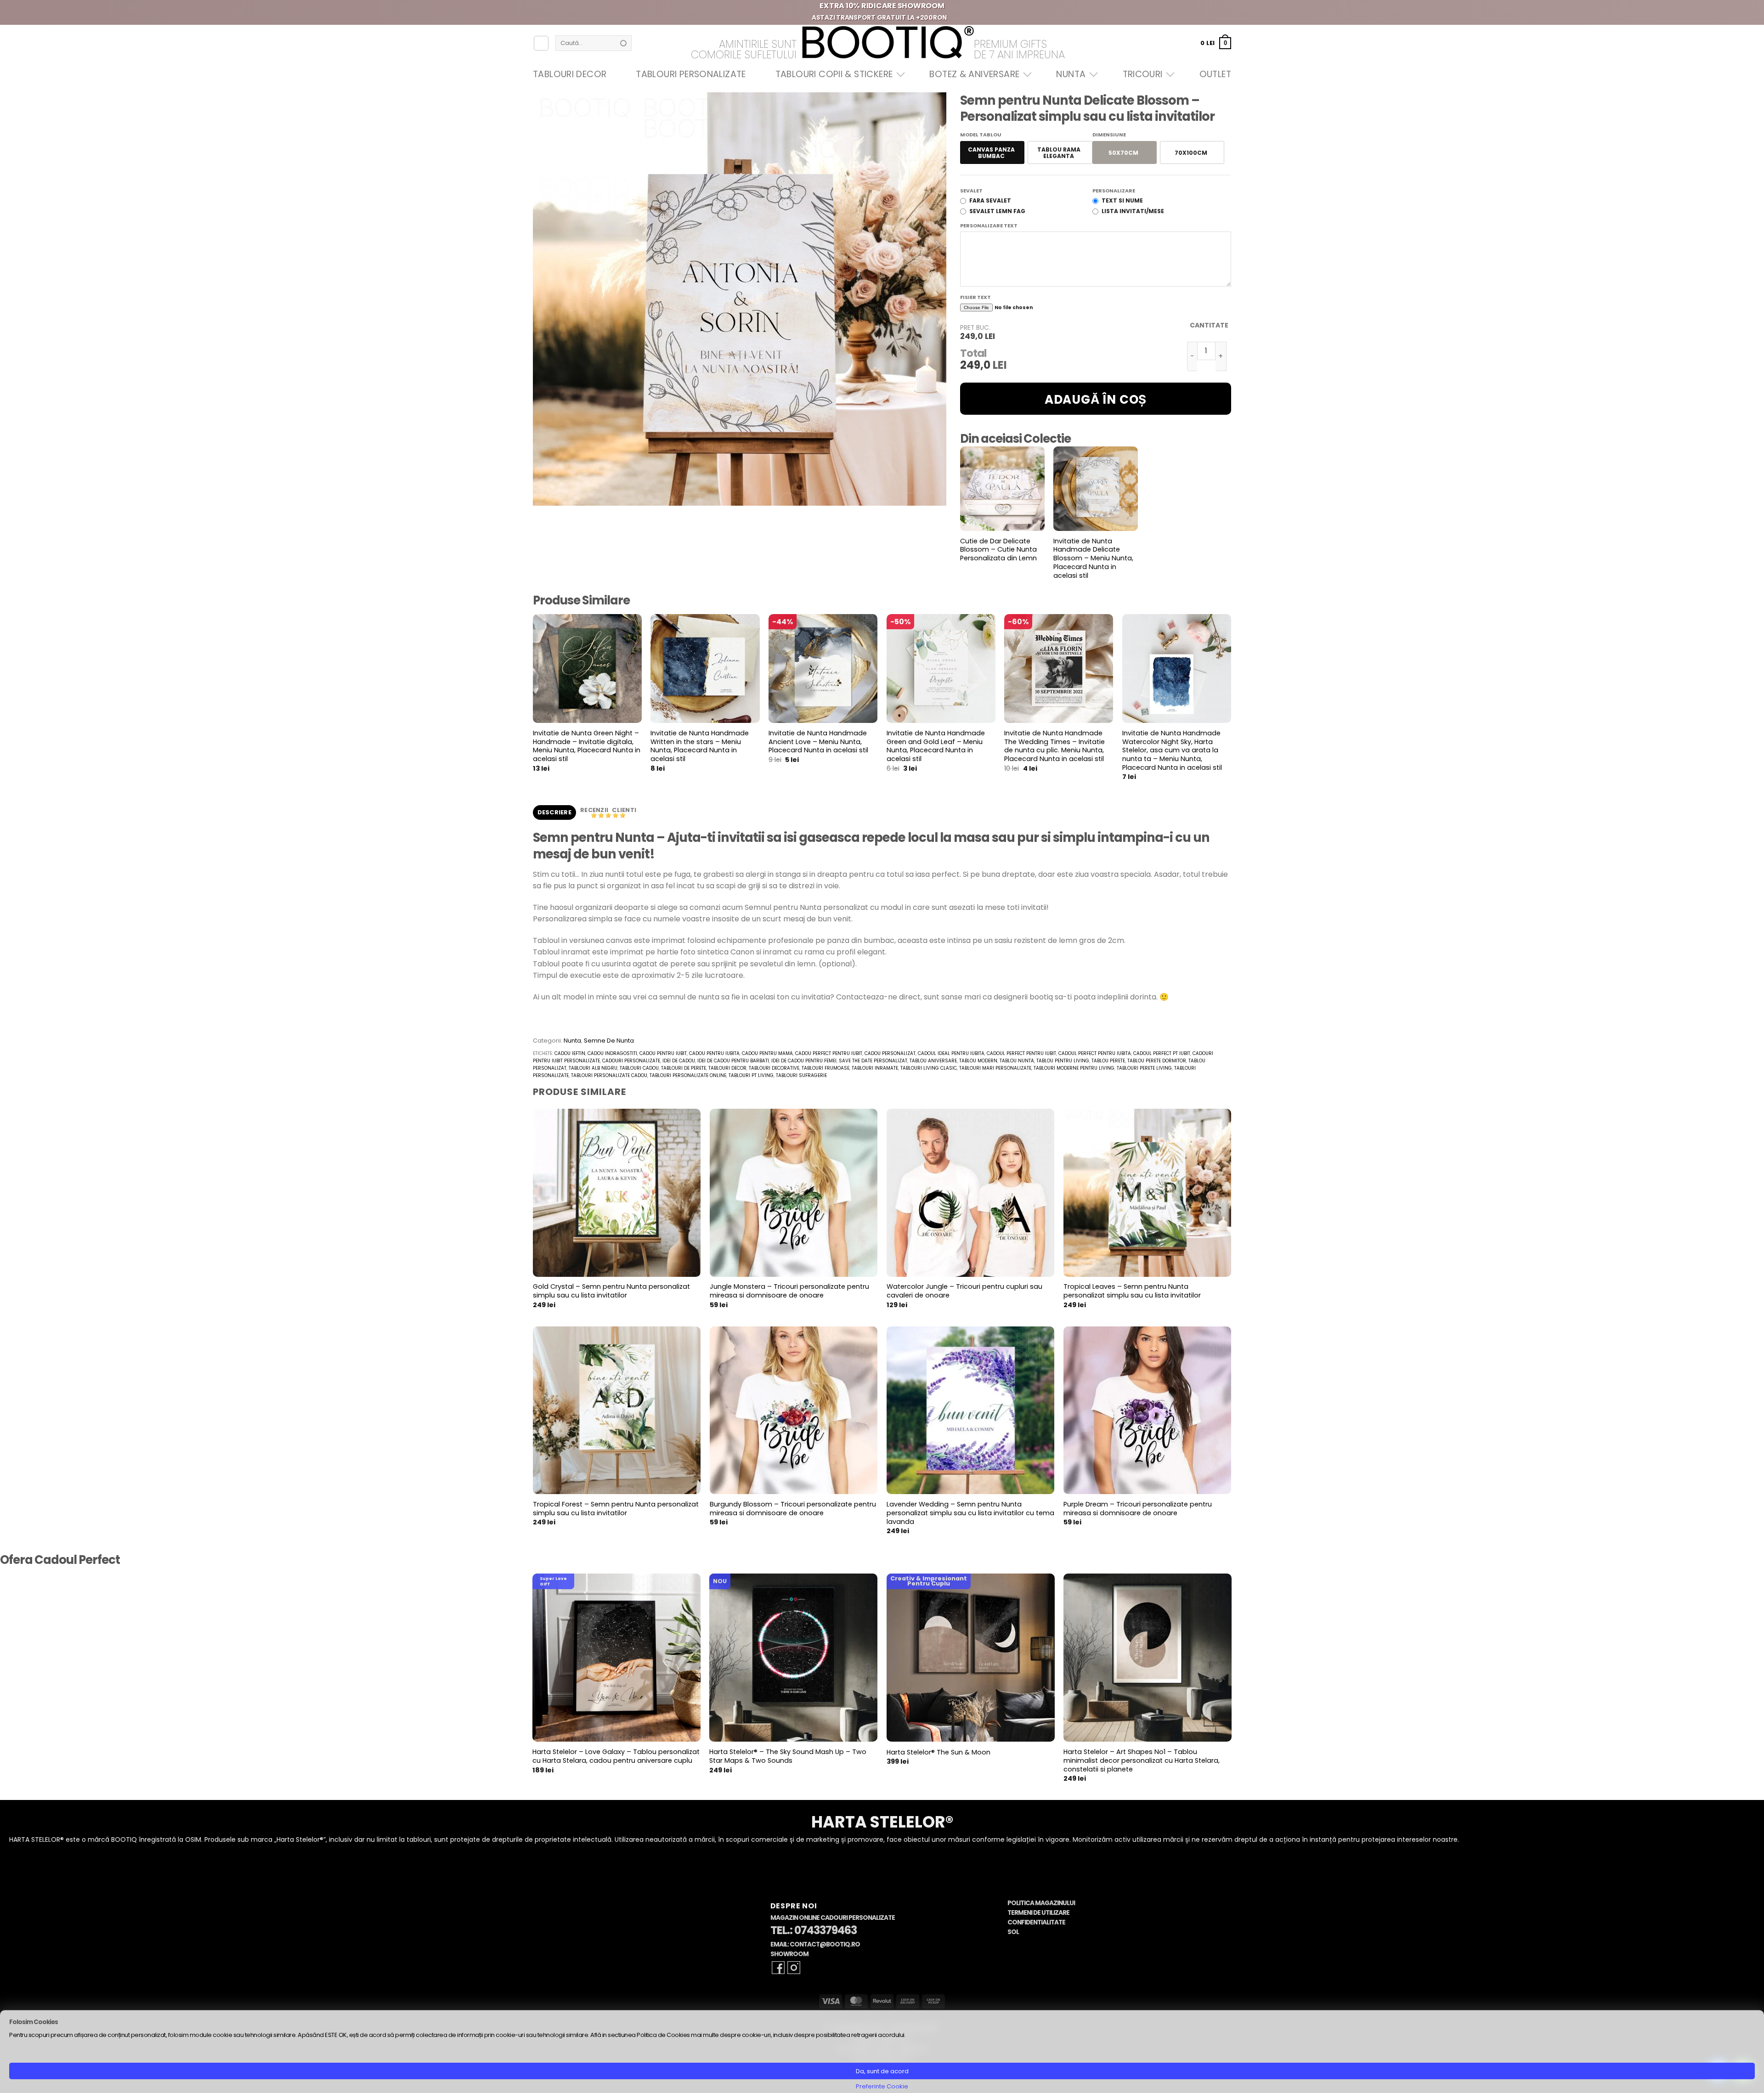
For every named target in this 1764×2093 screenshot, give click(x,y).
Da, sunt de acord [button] (882, 2071)
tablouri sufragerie (801, 1075)
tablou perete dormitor (1157, 1061)
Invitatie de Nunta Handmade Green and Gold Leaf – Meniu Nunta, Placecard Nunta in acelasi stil (936, 746)
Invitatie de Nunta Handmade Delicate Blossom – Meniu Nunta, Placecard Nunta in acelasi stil (1093, 559)
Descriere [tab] (554, 812)
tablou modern (978, 1061)
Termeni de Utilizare (1038, 1913)
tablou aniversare (933, 1061)
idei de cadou (679, 1061)
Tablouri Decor (570, 74)
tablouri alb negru (593, 1068)
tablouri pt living (751, 1075)
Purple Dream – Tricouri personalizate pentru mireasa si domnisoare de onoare (1138, 1509)
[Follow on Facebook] (778, 1968)
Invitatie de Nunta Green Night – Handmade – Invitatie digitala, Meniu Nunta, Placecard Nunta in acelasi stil (587, 746)
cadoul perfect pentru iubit (1021, 1053)
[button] (1216, 43)
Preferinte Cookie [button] (882, 2086)
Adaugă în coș (1096, 400)
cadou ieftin (570, 1053)
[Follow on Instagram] (794, 1968)
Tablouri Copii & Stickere (834, 74)
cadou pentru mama (767, 1053)
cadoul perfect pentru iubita (1095, 1053)
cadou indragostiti (612, 1053)
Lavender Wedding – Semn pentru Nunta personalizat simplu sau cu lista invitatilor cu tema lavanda (970, 1513)
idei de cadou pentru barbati (733, 1061)
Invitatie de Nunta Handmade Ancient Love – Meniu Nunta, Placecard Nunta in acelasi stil (818, 742)
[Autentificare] (541, 43)
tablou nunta (1017, 1061)
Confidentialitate (1036, 1922)
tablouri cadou (639, 1068)
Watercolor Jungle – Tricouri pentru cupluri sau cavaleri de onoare (964, 1291)
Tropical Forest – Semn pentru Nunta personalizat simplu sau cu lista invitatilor (616, 1509)
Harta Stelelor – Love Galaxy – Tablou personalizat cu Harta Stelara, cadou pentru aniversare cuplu (616, 1756)
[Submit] (623, 43)
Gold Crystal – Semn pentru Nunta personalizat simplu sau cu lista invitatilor (611, 1291)
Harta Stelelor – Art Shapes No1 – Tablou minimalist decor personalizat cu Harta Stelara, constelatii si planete (1142, 1760)
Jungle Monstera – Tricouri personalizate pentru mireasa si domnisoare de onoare (789, 1291)
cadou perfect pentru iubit (829, 1053)
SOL (1013, 1932)
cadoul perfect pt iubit (1162, 1053)
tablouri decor (727, 1068)
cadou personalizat (890, 1053)
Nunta (1071, 74)
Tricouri (1143, 74)
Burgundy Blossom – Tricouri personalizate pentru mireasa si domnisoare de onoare (793, 1509)
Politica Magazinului (1041, 1903)
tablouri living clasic (929, 1068)
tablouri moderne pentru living (1074, 1068)
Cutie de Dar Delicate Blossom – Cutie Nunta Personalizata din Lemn (998, 550)
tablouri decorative (774, 1068)
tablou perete (1108, 1061)
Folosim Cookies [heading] (34, 2022)
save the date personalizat (873, 1061)
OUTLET (1215, 74)
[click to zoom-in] (740, 299)
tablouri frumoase (825, 1068)
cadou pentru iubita (714, 1053)
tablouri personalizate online (688, 1075)
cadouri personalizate (631, 1061)
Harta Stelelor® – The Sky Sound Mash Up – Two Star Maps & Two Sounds (788, 1756)
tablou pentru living (1063, 1061)
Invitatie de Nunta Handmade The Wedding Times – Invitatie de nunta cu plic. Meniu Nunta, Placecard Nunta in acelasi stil (1054, 746)
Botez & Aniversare (974, 74)
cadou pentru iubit (663, 1053)
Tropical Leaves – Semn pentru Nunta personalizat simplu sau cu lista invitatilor (1132, 1291)
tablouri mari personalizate (995, 1068)
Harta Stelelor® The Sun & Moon (939, 1752)
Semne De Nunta (609, 1041)
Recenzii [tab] (595, 810)
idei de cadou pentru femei (804, 1061)
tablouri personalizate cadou (609, 1075)
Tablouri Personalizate (691, 74)
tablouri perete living (1144, 1068)
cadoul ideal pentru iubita (951, 1053)
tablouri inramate (875, 1068)
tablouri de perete (684, 1068)
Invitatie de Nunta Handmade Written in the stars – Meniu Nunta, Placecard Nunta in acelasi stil (700, 746)
